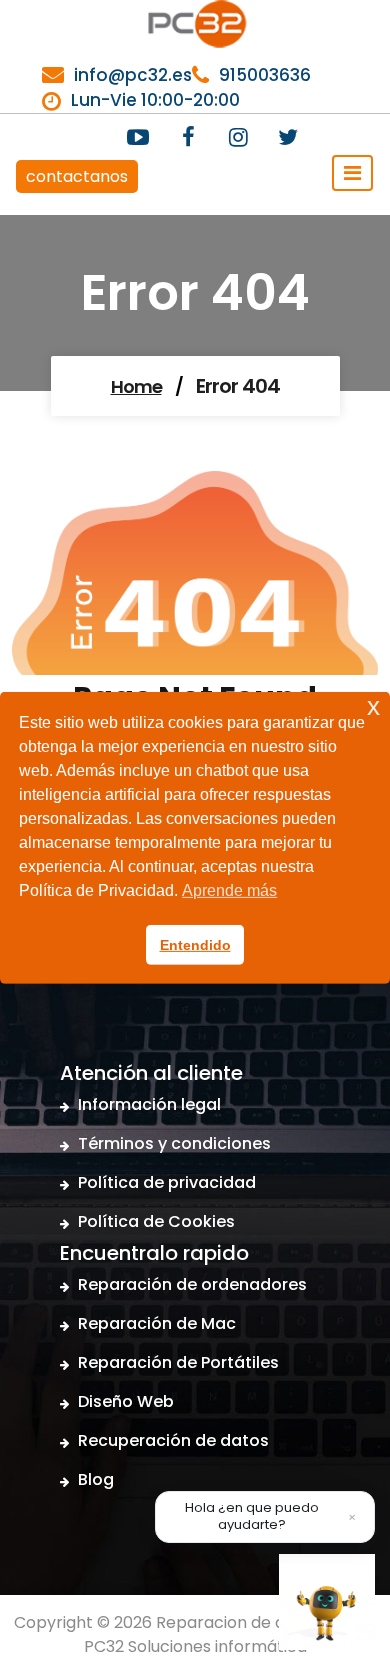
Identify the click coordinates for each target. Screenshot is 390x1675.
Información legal (149, 1104)
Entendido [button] (195, 945)
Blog (96, 1479)
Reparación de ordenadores (192, 1284)
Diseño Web (126, 1401)
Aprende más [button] (229, 890)
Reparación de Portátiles (178, 1362)
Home (136, 386)
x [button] (373, 705)
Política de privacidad (167, 1182)
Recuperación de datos (173, 1440)
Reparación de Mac (157, 1323)
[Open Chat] (327, 1602)
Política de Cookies (156, 1221)
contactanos (77, 176)
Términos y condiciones (174, 1143)
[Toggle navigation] (352, 173)
